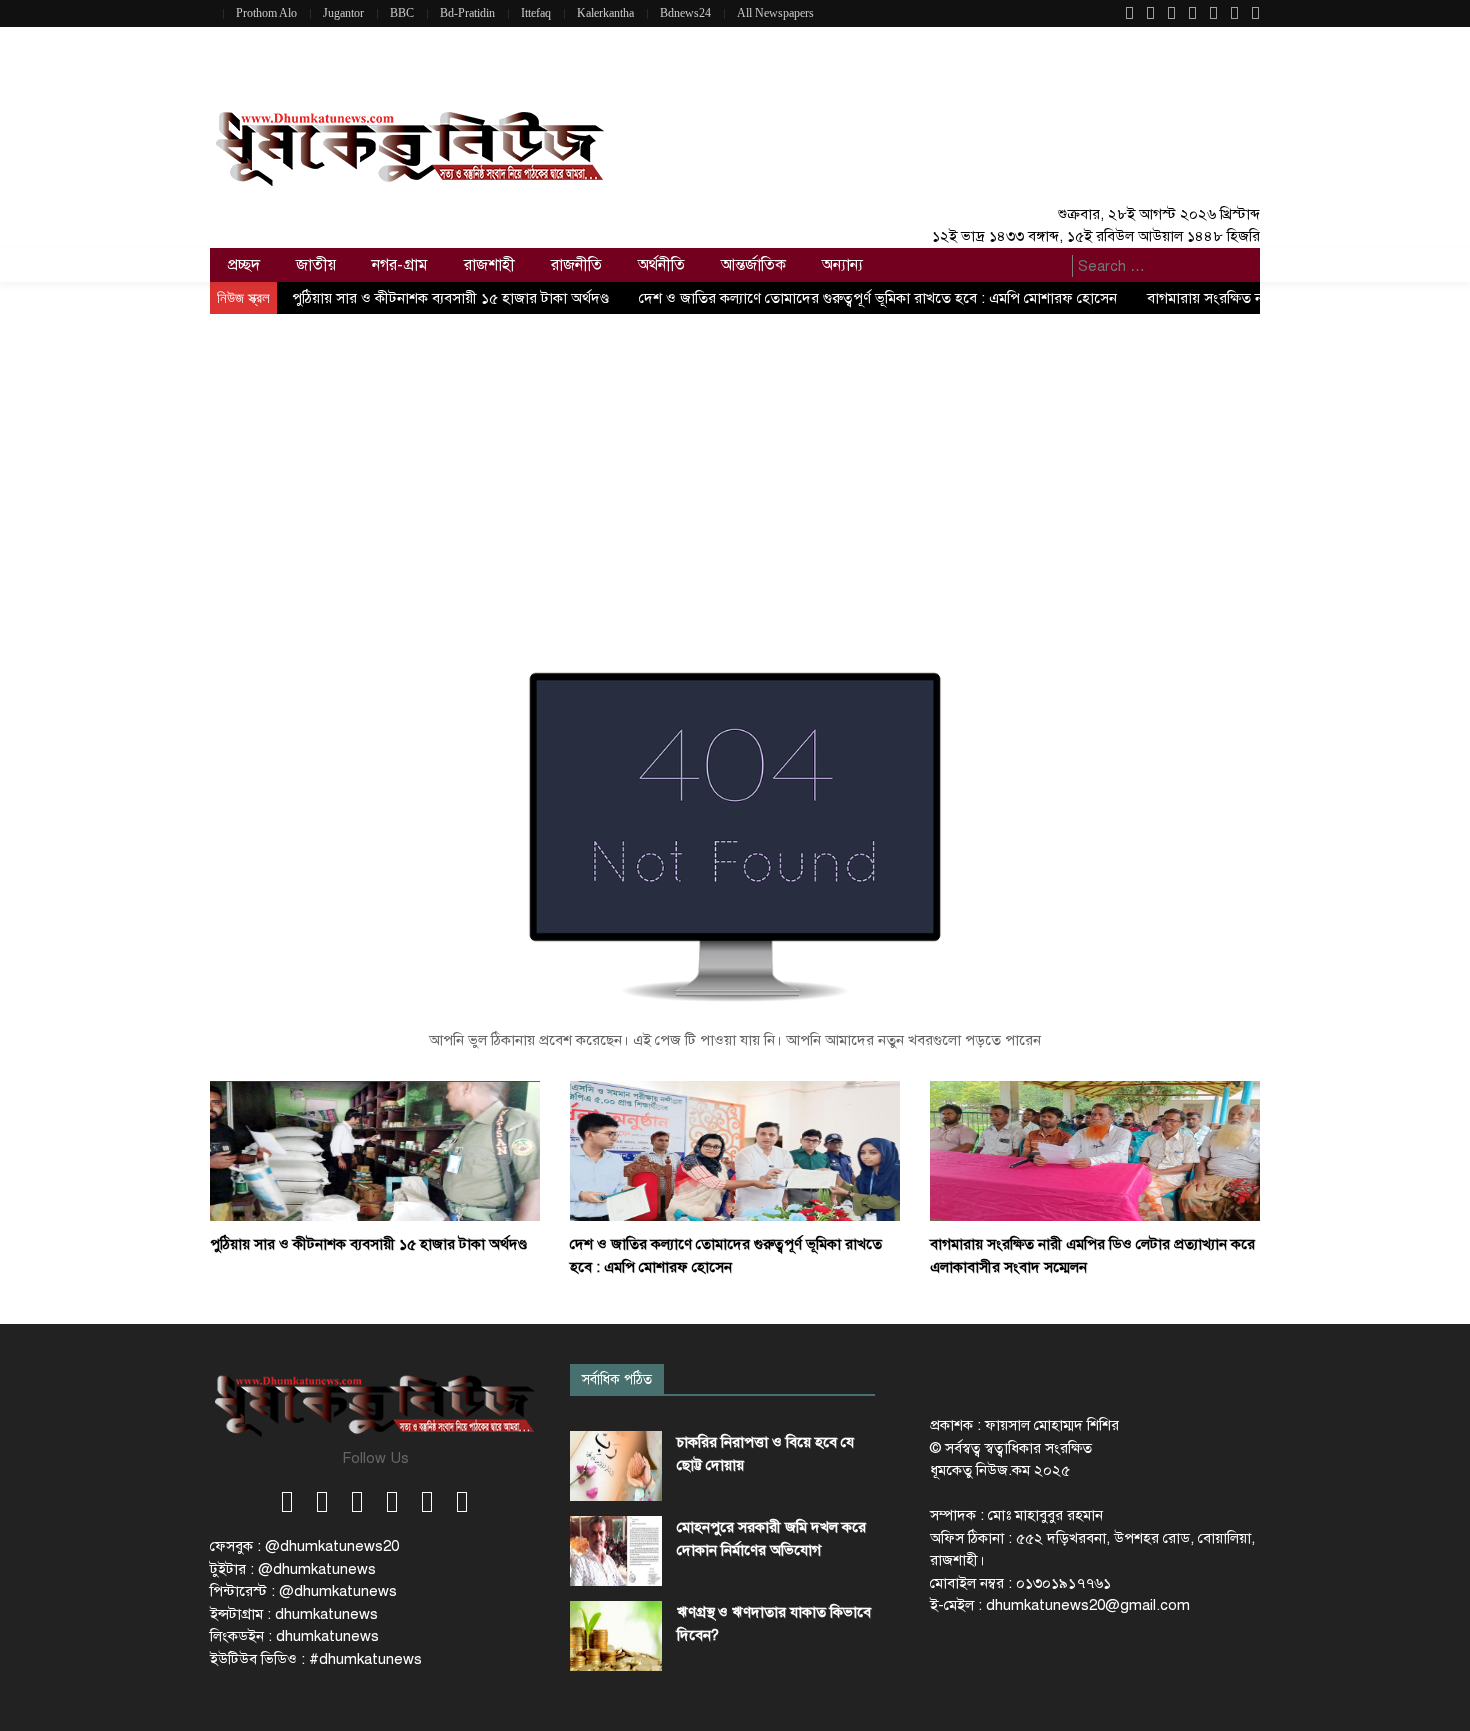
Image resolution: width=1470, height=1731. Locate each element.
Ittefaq (536, 13)
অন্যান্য (842, 265)
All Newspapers (775, 13)
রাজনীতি (576, 265)
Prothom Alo (266, 13)
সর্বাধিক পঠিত (617, 1379)
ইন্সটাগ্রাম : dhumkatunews (294, 1614)
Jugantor (343, 13)
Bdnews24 (685, 13)
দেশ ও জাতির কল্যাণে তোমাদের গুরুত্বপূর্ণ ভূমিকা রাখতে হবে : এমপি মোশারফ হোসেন (878, 298)
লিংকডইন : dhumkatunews (294, 1636)
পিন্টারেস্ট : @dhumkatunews (303, 1591)
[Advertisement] (735, 464)
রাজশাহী (489, 265)
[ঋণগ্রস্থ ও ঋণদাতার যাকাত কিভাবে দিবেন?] (616, 1636)
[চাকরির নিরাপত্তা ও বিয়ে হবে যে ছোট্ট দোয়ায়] (616, 1466)
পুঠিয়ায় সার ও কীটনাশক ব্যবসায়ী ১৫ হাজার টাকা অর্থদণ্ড (450, 298)
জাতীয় (316, 265)
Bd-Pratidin (467, 13)
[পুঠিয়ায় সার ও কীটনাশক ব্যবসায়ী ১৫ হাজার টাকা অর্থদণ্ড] (375, 1150)
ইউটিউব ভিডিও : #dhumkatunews (316, 1659)
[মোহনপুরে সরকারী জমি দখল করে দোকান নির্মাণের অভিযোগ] (616, 1551)
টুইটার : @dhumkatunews (293, 1569)
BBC (402, 13)
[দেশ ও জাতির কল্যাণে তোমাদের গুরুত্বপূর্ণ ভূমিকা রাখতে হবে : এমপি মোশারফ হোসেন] (735, 1150)
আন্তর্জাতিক (753, 265)
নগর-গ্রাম (400, 265)
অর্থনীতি (661, 265)
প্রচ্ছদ (244, 265)
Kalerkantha (605, 13)
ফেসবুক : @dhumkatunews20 (304, 1546)
